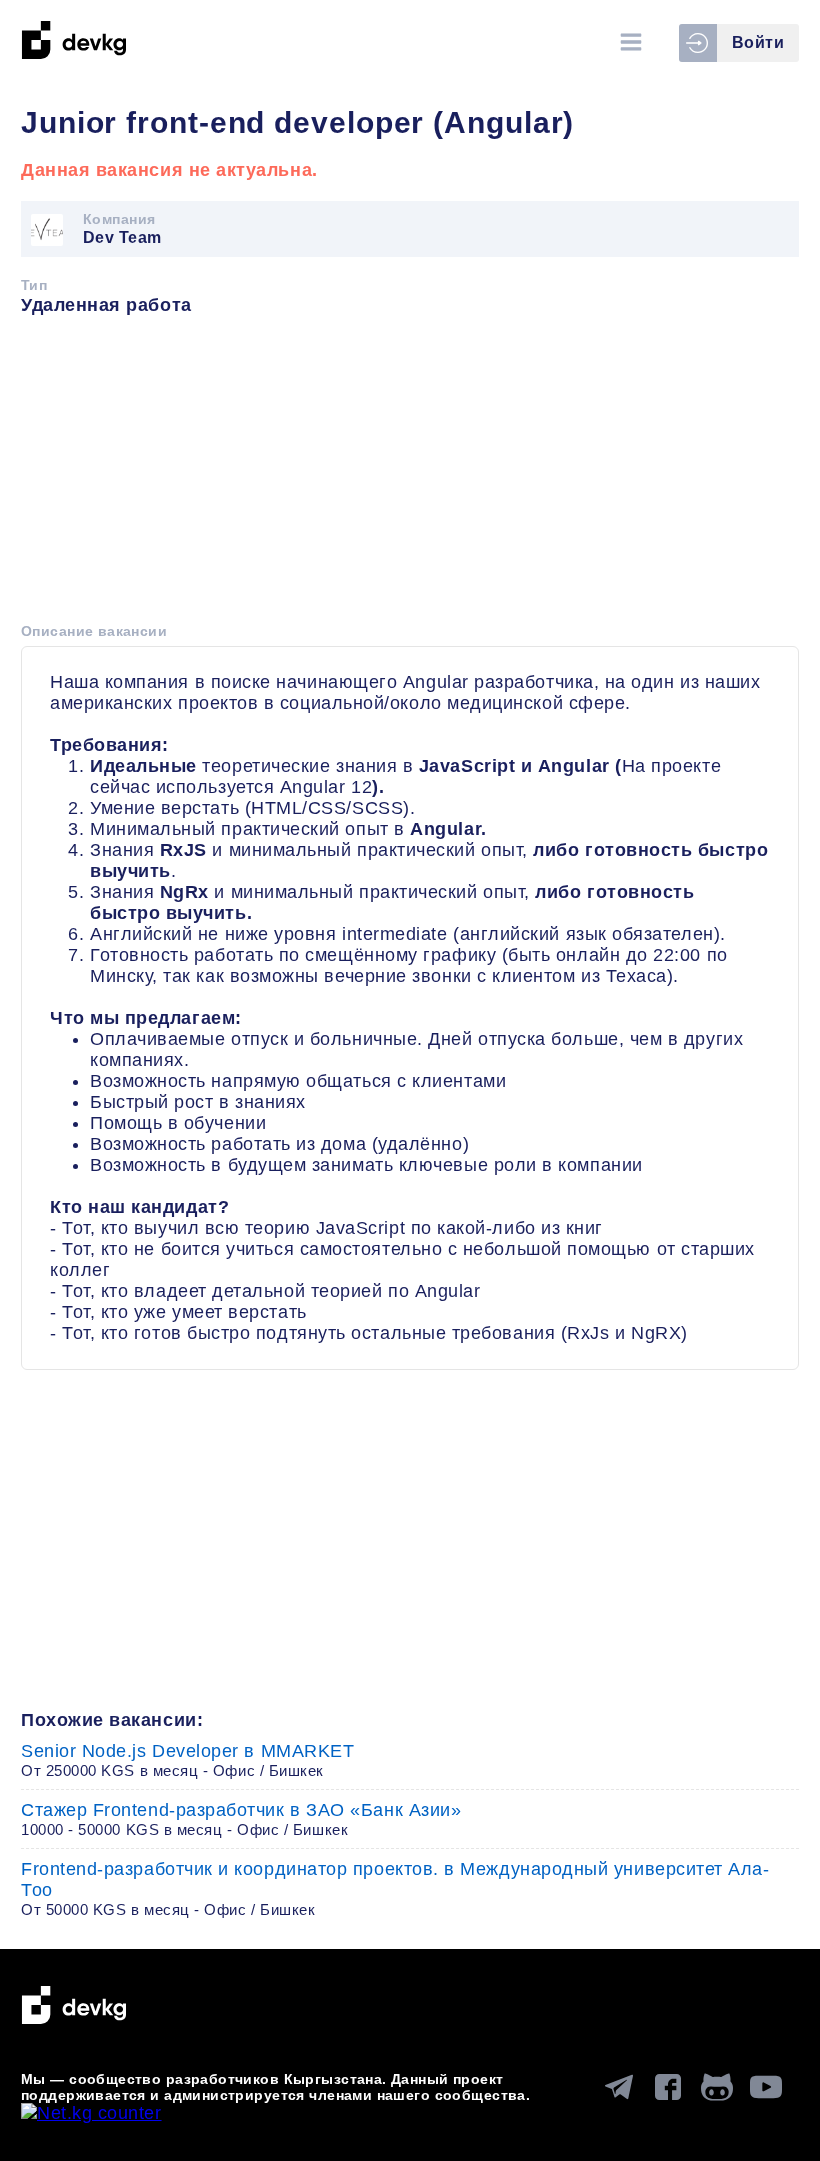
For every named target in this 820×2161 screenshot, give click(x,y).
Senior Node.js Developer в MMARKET (187, 1760)
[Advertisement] (410, 476)
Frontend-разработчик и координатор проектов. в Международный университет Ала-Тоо (395, 1888)
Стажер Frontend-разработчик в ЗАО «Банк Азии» (241, 1819)
